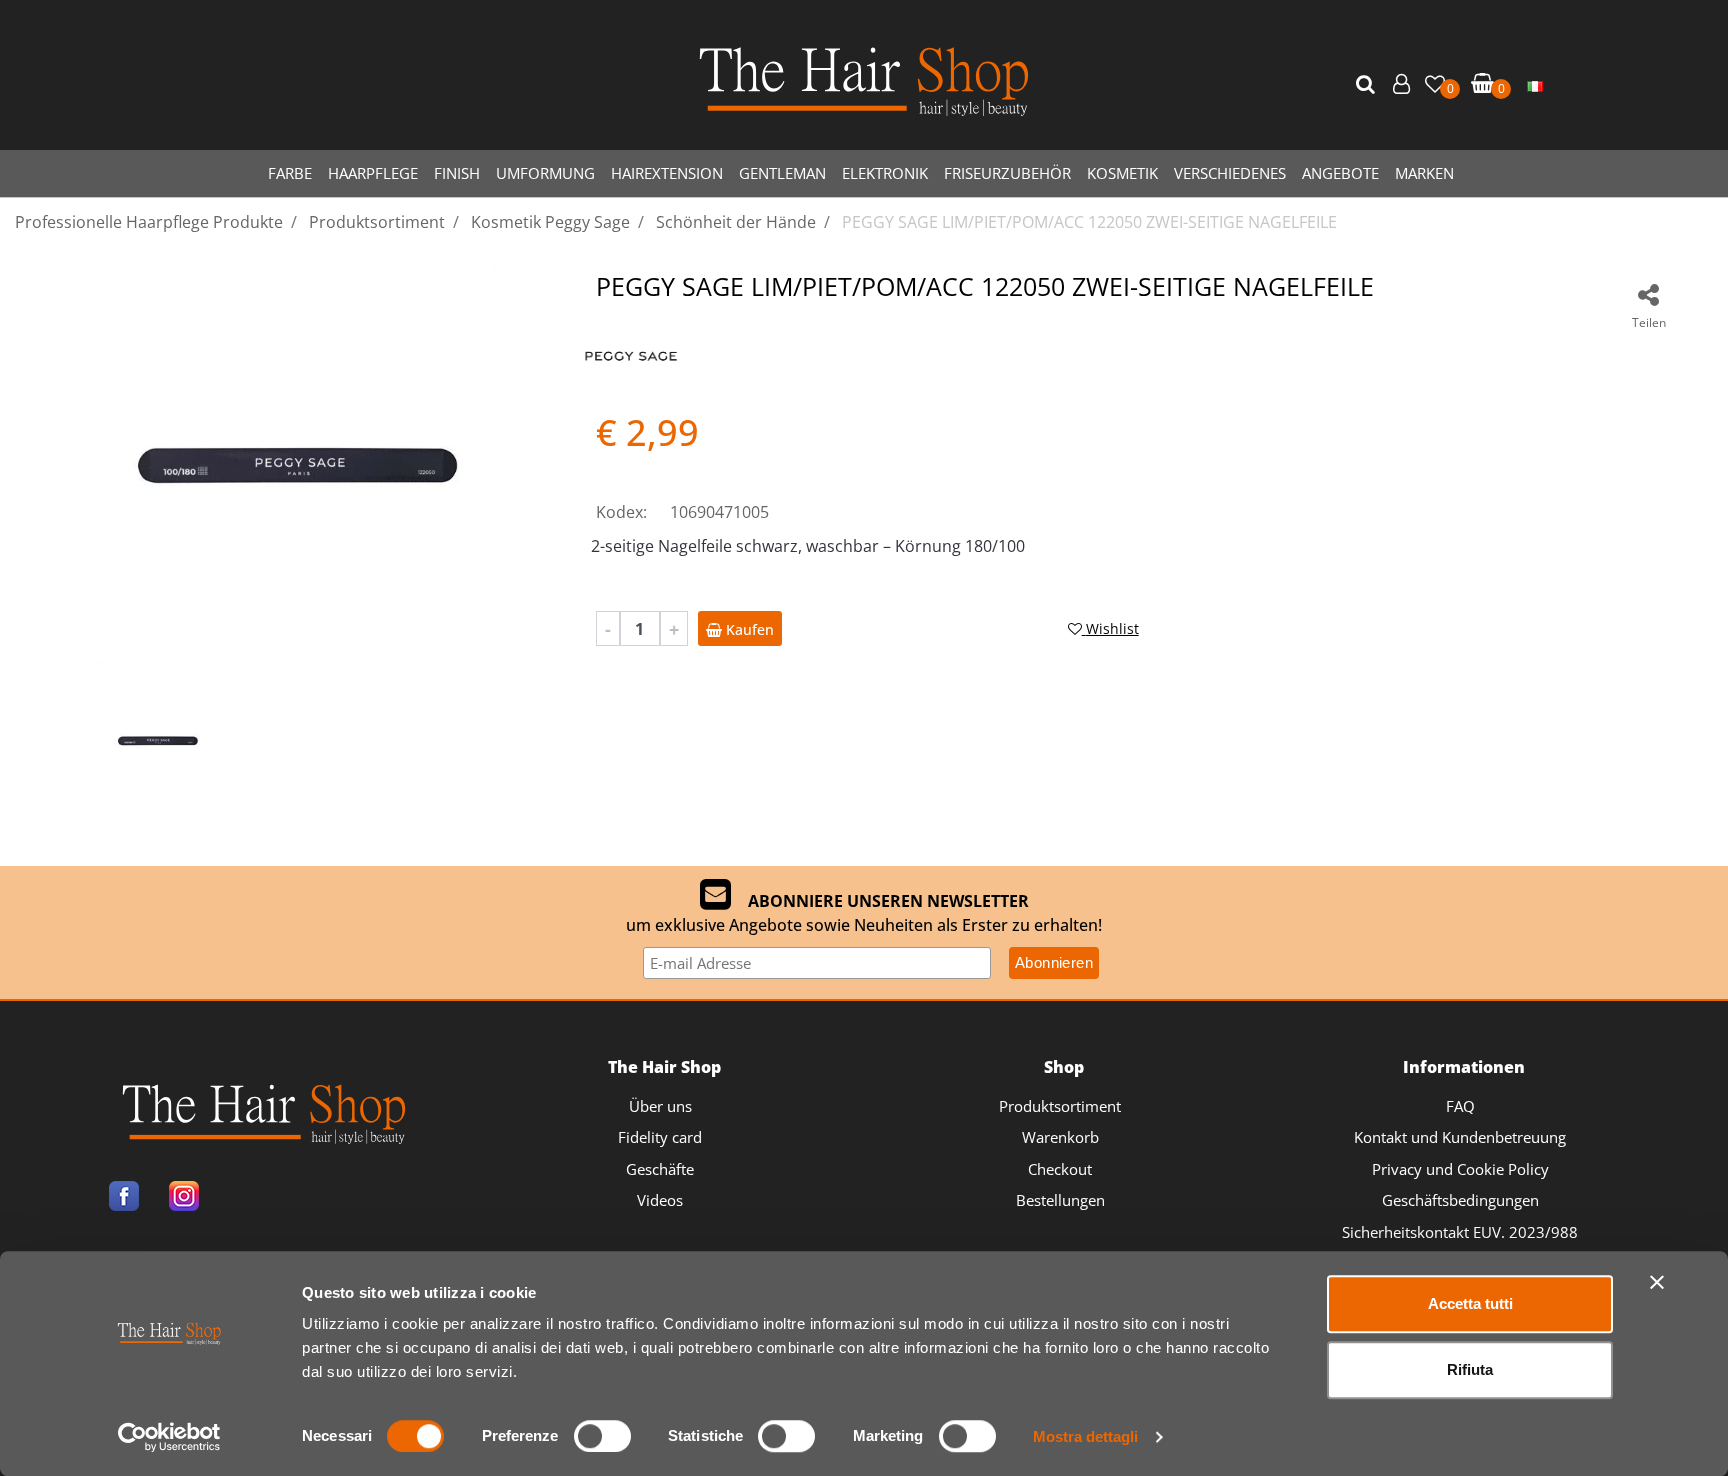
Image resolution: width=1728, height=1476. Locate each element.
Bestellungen (1060, 1200)
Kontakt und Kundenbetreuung (1460, 1137)
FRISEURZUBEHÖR (1007, 173)
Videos (660, 1200)
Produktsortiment (1060, 1106)
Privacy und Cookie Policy (1460, 1169)
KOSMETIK (1122, 173)
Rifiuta (1470, 1369)
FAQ (1460, 1106)
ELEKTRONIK (885, 173)
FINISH (457, 173)
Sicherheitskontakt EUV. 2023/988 (1460, 1232)
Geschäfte (660, 1169)
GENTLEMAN (782, 173)
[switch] (602, 1436)
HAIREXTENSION (667, 173)
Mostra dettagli (1085, 1436)
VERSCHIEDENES (1230, 173)
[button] (1368, 85)
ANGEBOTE (1340, 173)
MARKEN (1424, 173)
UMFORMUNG (545, 173)
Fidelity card (660, 1137)
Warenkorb (1060, 1137)
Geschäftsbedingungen (1460, 1200)
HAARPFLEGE (373, 173)
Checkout (1060, 1169)
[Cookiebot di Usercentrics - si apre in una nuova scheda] (169, 1437)
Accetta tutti (1470, 1303)
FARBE (290, 173)
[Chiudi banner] (1657, 1282)
